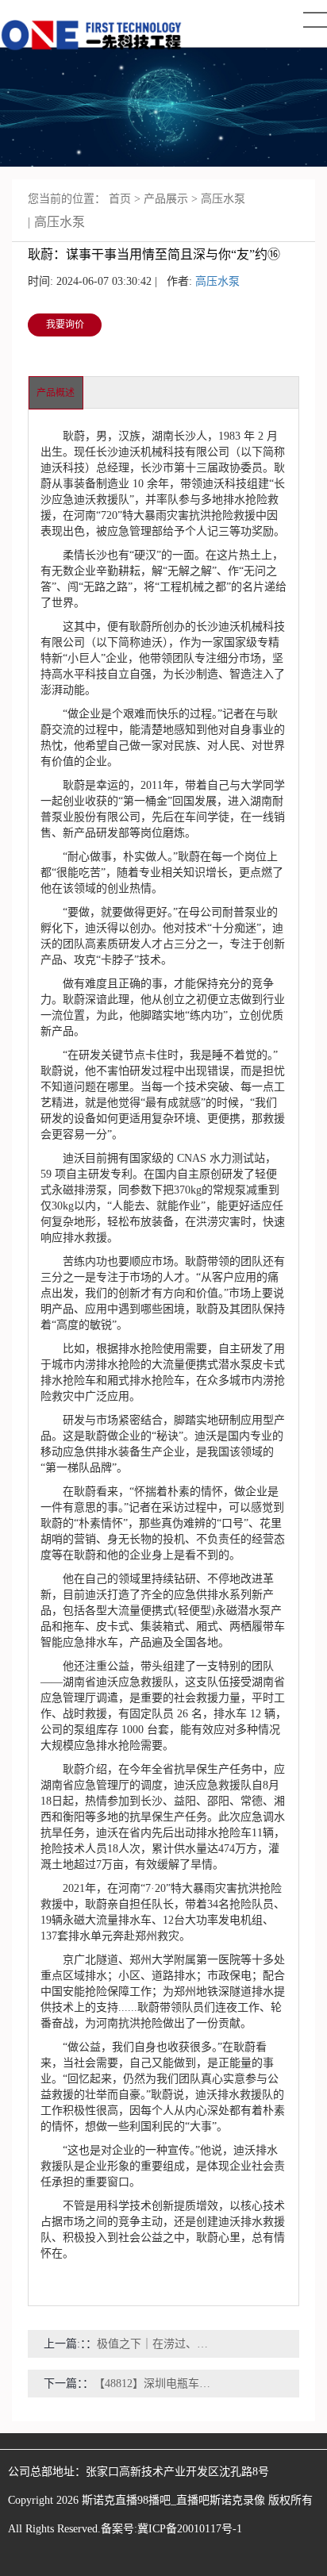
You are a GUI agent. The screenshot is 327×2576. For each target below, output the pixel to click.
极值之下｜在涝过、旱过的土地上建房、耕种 (157, 2344)
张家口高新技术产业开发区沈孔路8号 (177, 2472)
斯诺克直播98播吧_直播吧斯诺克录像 (173, 2500)
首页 (120, 199)
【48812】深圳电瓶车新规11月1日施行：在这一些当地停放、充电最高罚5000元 (154, 2384)
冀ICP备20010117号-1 (190, 2529)
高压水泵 (223, 199)
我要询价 (65, 325)
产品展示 (166, 199)
